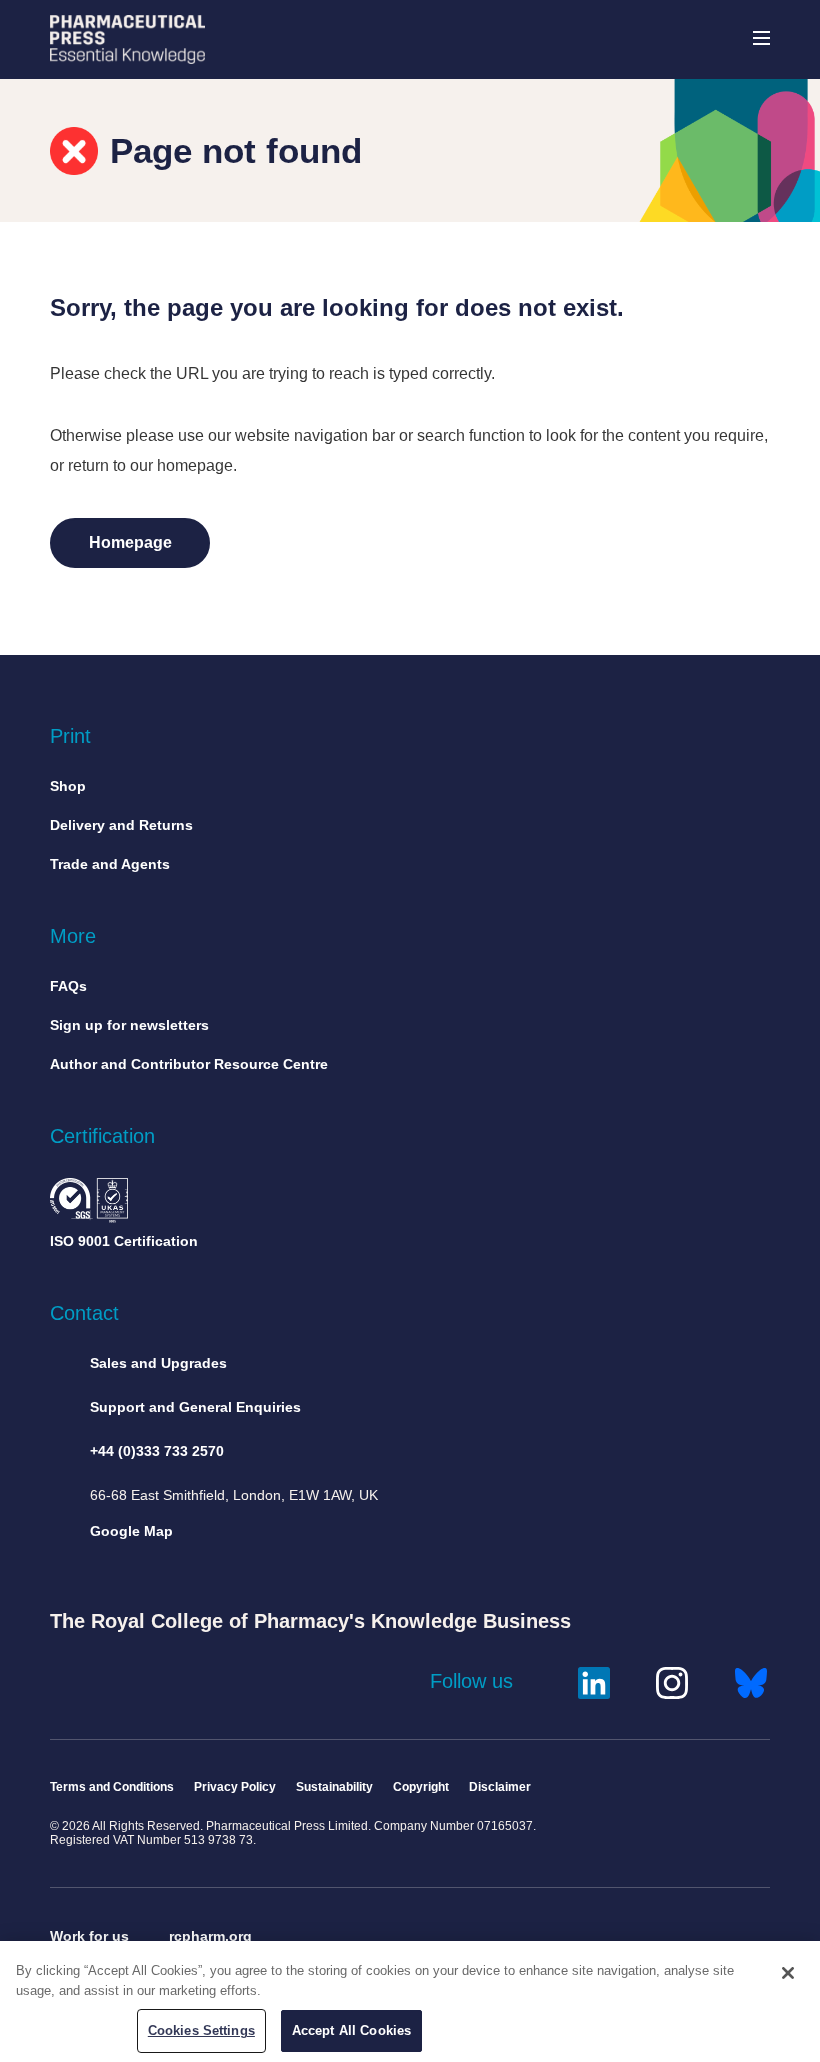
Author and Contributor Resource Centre (189, 1064)
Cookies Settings (201, 2030)
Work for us (89, 1936)
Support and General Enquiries (195, 1407)
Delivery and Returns (121, 825)
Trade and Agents (110, 864)
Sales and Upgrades (158, 1363)
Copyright (421, 1787)
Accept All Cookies (351, 2030)
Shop (68, 786)
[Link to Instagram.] (672, 1680)
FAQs (68, 986)
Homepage (130, 542)
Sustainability (334, 1787)
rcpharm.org (210, 1936)
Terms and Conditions (112, 1787)
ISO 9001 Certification (124, 1241)
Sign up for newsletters (129, 1025)
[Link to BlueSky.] (751, 1680)
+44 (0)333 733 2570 (157, 1451)
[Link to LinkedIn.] (594, 1680)
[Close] (788, 1973)
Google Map (131, 1531)
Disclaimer (500, 1787)
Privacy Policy (235, 1787)
